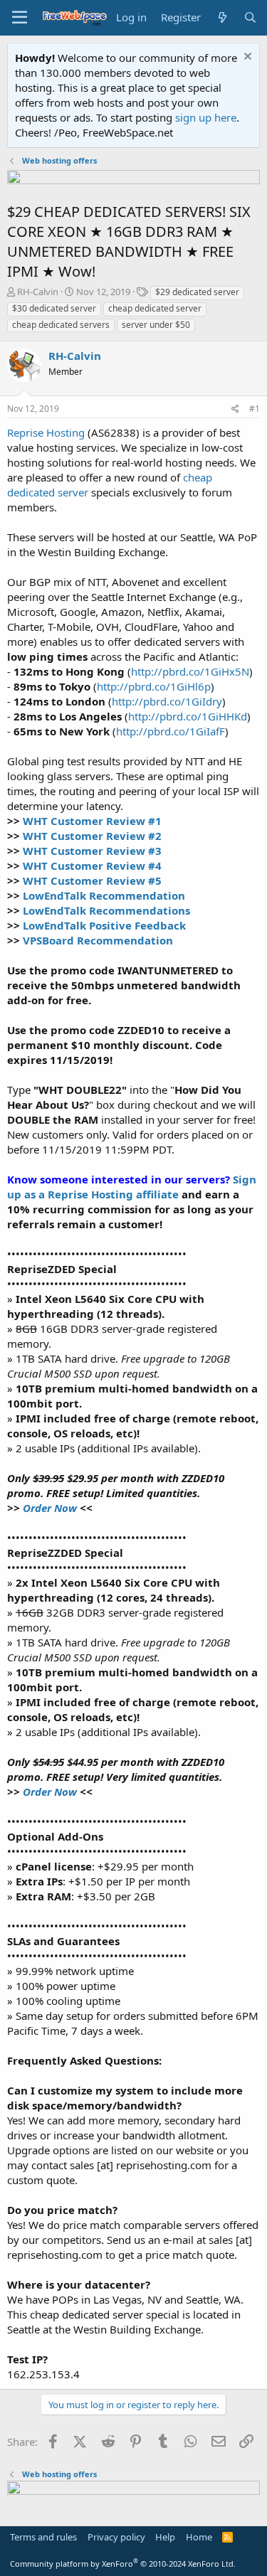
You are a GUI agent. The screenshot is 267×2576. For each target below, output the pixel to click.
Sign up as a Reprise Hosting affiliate (132, 1187)
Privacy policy (116, 2537)
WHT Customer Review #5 (92, 880)
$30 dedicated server (54, 308)
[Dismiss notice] (246, 58)
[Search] (250, 17)
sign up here (206, 117)
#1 (255, 409)
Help (165, 2537)
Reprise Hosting (46, 432)
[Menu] (20, 18)
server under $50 (156, 325)
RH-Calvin (38, 292)
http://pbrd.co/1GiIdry (167, 701)
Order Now (50, 1508)
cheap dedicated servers (61, 325)
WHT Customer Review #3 (92, 851)
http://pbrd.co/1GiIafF (171, 731)
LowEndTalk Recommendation (104, 895)
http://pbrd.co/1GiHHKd (188, 716)
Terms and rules (43, 2537)
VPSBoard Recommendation (98, 940)
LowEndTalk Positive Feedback (104, 925)
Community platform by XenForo (123, 2564)
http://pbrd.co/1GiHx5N (190, 671)
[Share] (235, 409)
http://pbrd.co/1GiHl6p (154, 686)
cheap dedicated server (155, 308)
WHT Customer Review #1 (92, 821)
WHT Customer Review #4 (92, 866)
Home (199, 2537)
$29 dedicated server (197, 292)
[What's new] (222, 17)
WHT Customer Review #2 (92, 836)
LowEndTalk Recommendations (106, 910)
